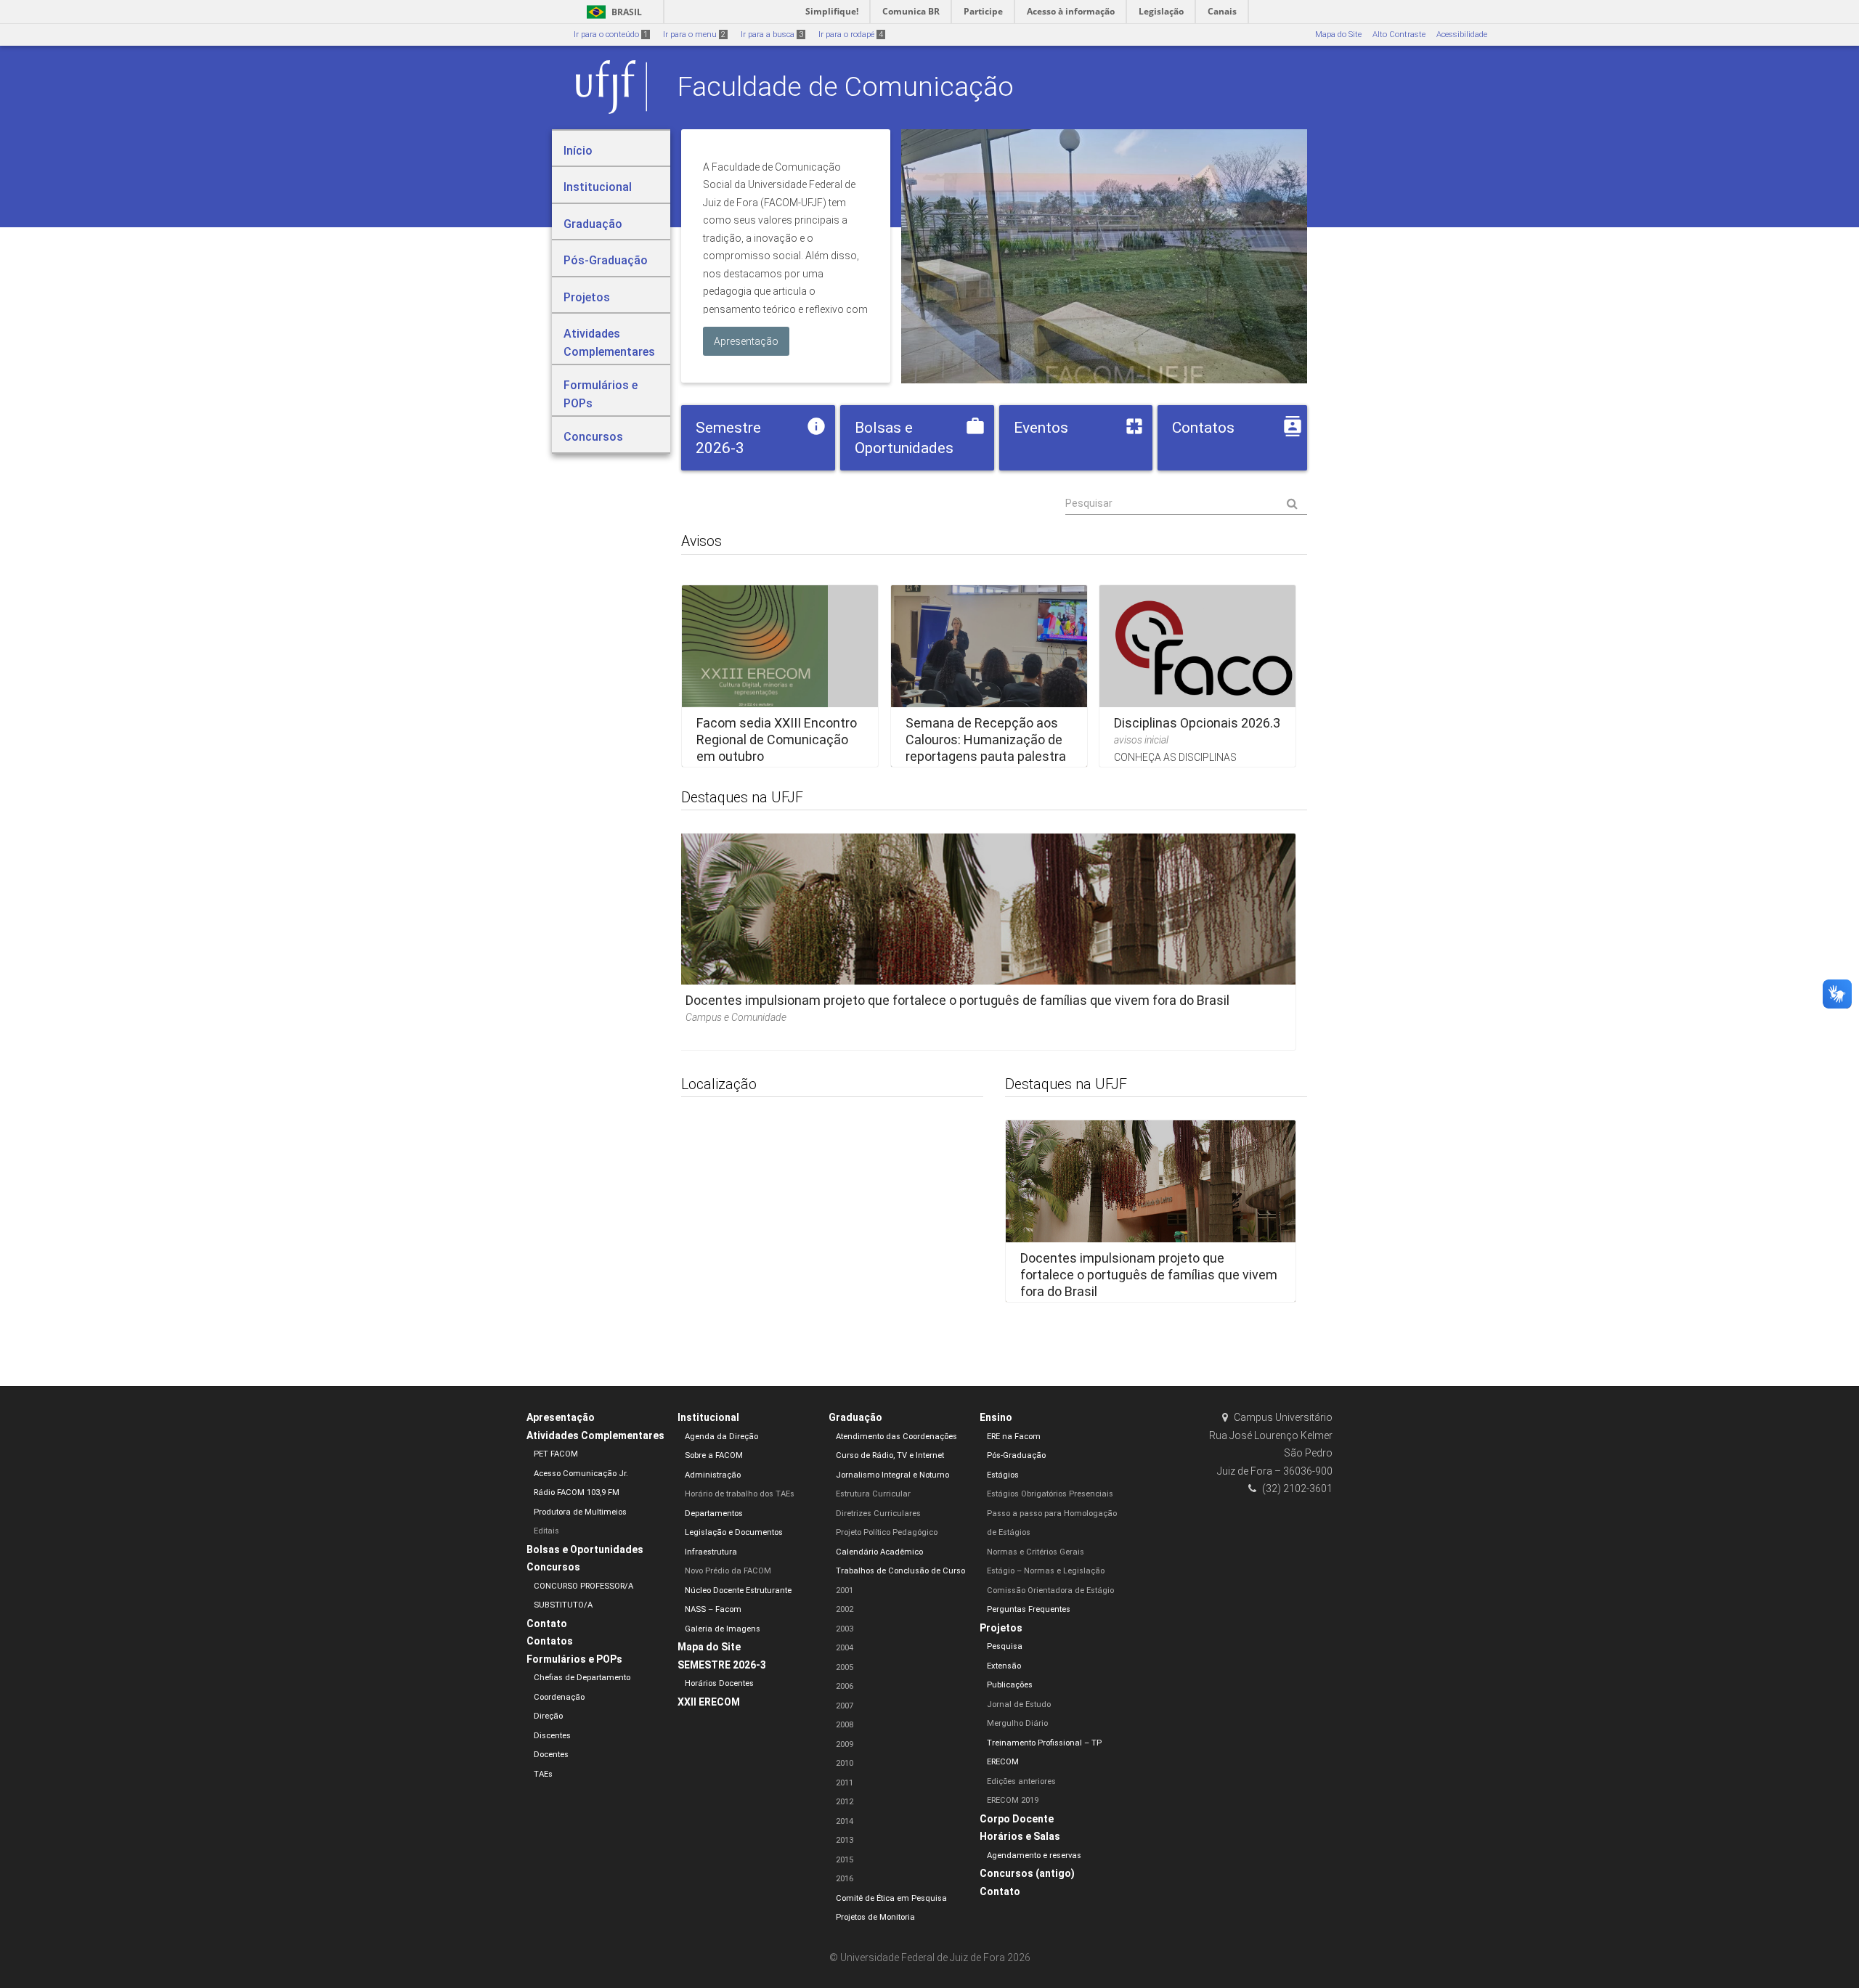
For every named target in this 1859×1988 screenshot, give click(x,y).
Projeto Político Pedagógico (887, 1532)
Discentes (552, 1736)
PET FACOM (556, 1454)
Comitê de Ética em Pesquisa (891, 1898)
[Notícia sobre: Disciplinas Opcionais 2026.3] (1197, 676)
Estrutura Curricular (873, 1494)
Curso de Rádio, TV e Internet (890, 1455)
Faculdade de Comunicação (846, 86)
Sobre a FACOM (714, 1455)
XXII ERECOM (709, 1702)
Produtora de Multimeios (580, 1512)
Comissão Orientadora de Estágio (1050, 1590)
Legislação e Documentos (734, 1532)
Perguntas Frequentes (1029, 1609)
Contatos (550, 1641)
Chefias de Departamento (582, 1678)
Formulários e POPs (574, 1659)
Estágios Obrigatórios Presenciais (1050, 1494)
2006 (845, 1686)
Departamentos (714, 1514)
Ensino (996, 1417)
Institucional (708, 1417)
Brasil (612, 12)
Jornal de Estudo (1019, 1704)
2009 (845, 1744)
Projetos (1001, 1628)
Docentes (551, 1755)
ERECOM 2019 (1013, 1800)
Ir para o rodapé (851, 34)
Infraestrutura (711, 1552)
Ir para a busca (772, 34)
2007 (845, 1706)
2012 (845, 1802)
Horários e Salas (1020, 1836)
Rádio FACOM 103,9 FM (577, 1492)
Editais (546, 1531)
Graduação (855, 1417)
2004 (845, 1648)
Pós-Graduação (1016, 1455)
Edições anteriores (1021, 1781)
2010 (845, 1763)
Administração (713, 1475)
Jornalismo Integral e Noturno (892, 1475)
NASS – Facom (713, 1609)
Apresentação (561, 1417)
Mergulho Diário (1017, 1723)
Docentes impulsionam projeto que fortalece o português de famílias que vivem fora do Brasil (957, 1000)
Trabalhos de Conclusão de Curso (900, 1571)
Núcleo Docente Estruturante (738, 1590)
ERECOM (1003, 1762)
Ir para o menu (694, 34)
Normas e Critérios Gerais (1036, 1552)
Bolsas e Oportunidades (585, 1549)
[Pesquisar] (1186, 504)
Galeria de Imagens (723, 1629)
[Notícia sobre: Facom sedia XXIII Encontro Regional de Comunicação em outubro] (780, 676)
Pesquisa (1005, 1646)
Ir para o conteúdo (611, 34)
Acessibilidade (1462, 34)
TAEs (543, 1774)
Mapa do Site (1338, 34)
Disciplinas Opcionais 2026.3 (1197, 722)
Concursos (553, 1567)
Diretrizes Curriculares (878, 1514)
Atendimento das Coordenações (896, 1437)
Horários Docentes (719, 1683)
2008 (845, 1725)
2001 (845, 1590)
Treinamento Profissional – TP (1044, 1743)
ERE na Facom (1014, 1437)
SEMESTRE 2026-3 (722, 1665)
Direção (548, 1716)
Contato (547, 1624)
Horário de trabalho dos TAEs (740, 1494)
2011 (845, 1783)
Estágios (1003, 1475)
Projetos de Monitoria (875, 1917)
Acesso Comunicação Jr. (581, 1474)
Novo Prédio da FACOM (728, 1571)
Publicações (1010, 1685)
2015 (845, 1860)
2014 (845, 1821)
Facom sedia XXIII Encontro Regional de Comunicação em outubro (777, 739)
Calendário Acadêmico (879, 1552)
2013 (845, 1840)
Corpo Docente (1017, 1819)
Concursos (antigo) (1027, 1873)
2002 (845, 1609)
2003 (845, 1629)
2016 (845, 1879)
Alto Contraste (1399, 34)
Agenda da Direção (721, 1437)
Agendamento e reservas (1034, 1855)
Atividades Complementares (595, 1435)
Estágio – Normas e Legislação (1046, 1571)
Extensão (1004, 1666)
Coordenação (559, 1697)
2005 (845, 1667)
